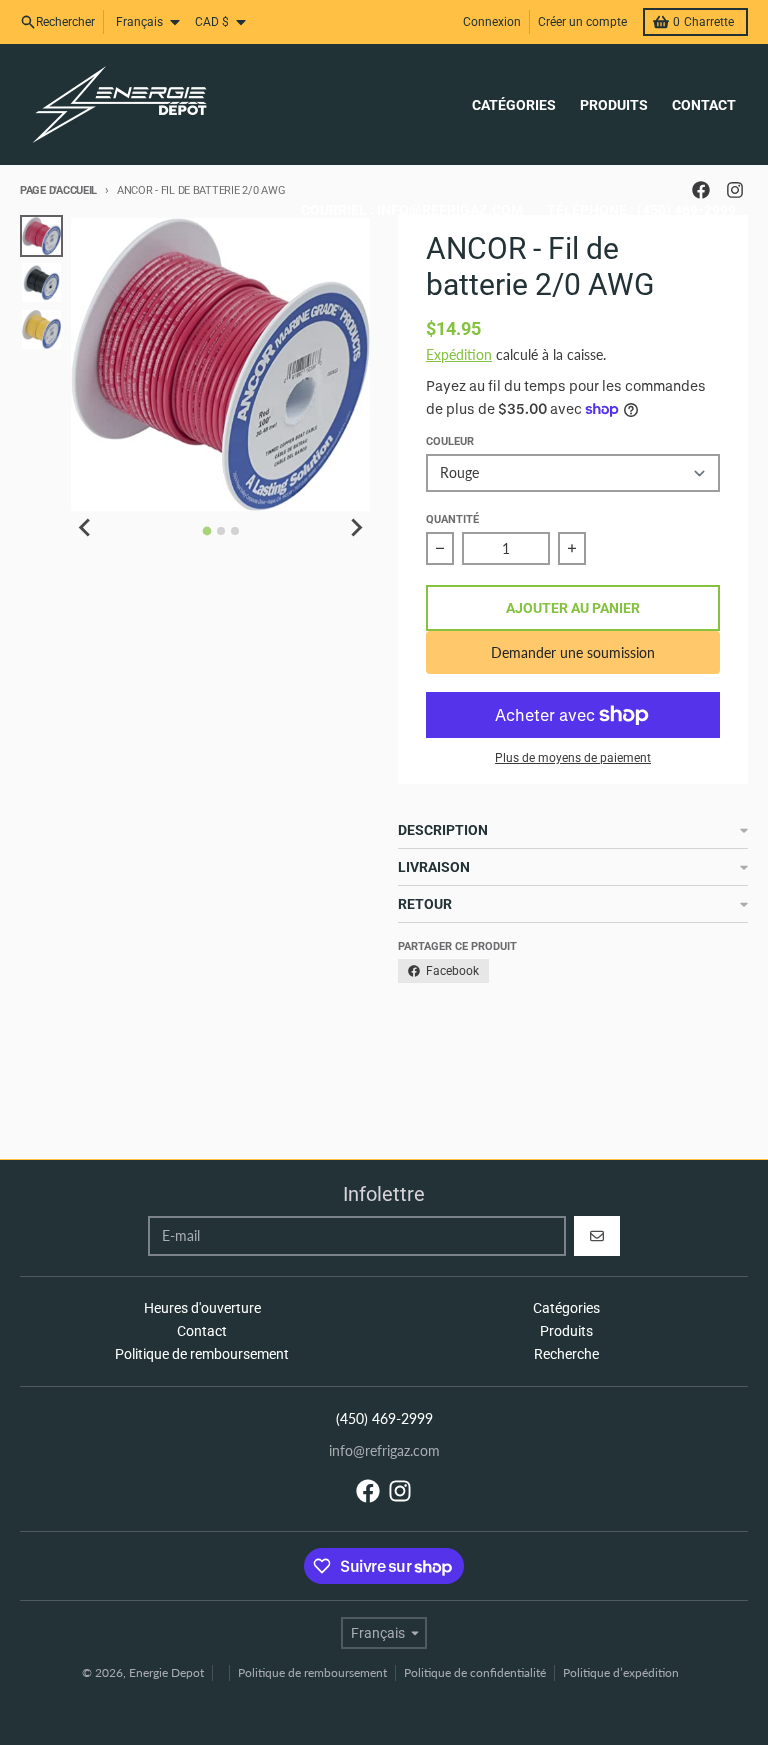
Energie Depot (166, 1672)
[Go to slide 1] (206, 530)
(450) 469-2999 (384, 1418)
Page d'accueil (58, 190)
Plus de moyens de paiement (573, 758)
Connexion (492, 22)
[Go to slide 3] (235, 531)
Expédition (459, 354)
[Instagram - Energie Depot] (400, 1491)
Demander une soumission (573, 652)
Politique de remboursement (312, 1672)
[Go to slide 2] (221, 531)
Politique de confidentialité (475, 1672)
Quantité (452, 519)
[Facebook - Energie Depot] (368, 1491)
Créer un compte (582, 22)
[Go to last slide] (85, 528)
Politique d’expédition (621, 1672)
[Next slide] (356, 528)
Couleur (450, 441)
